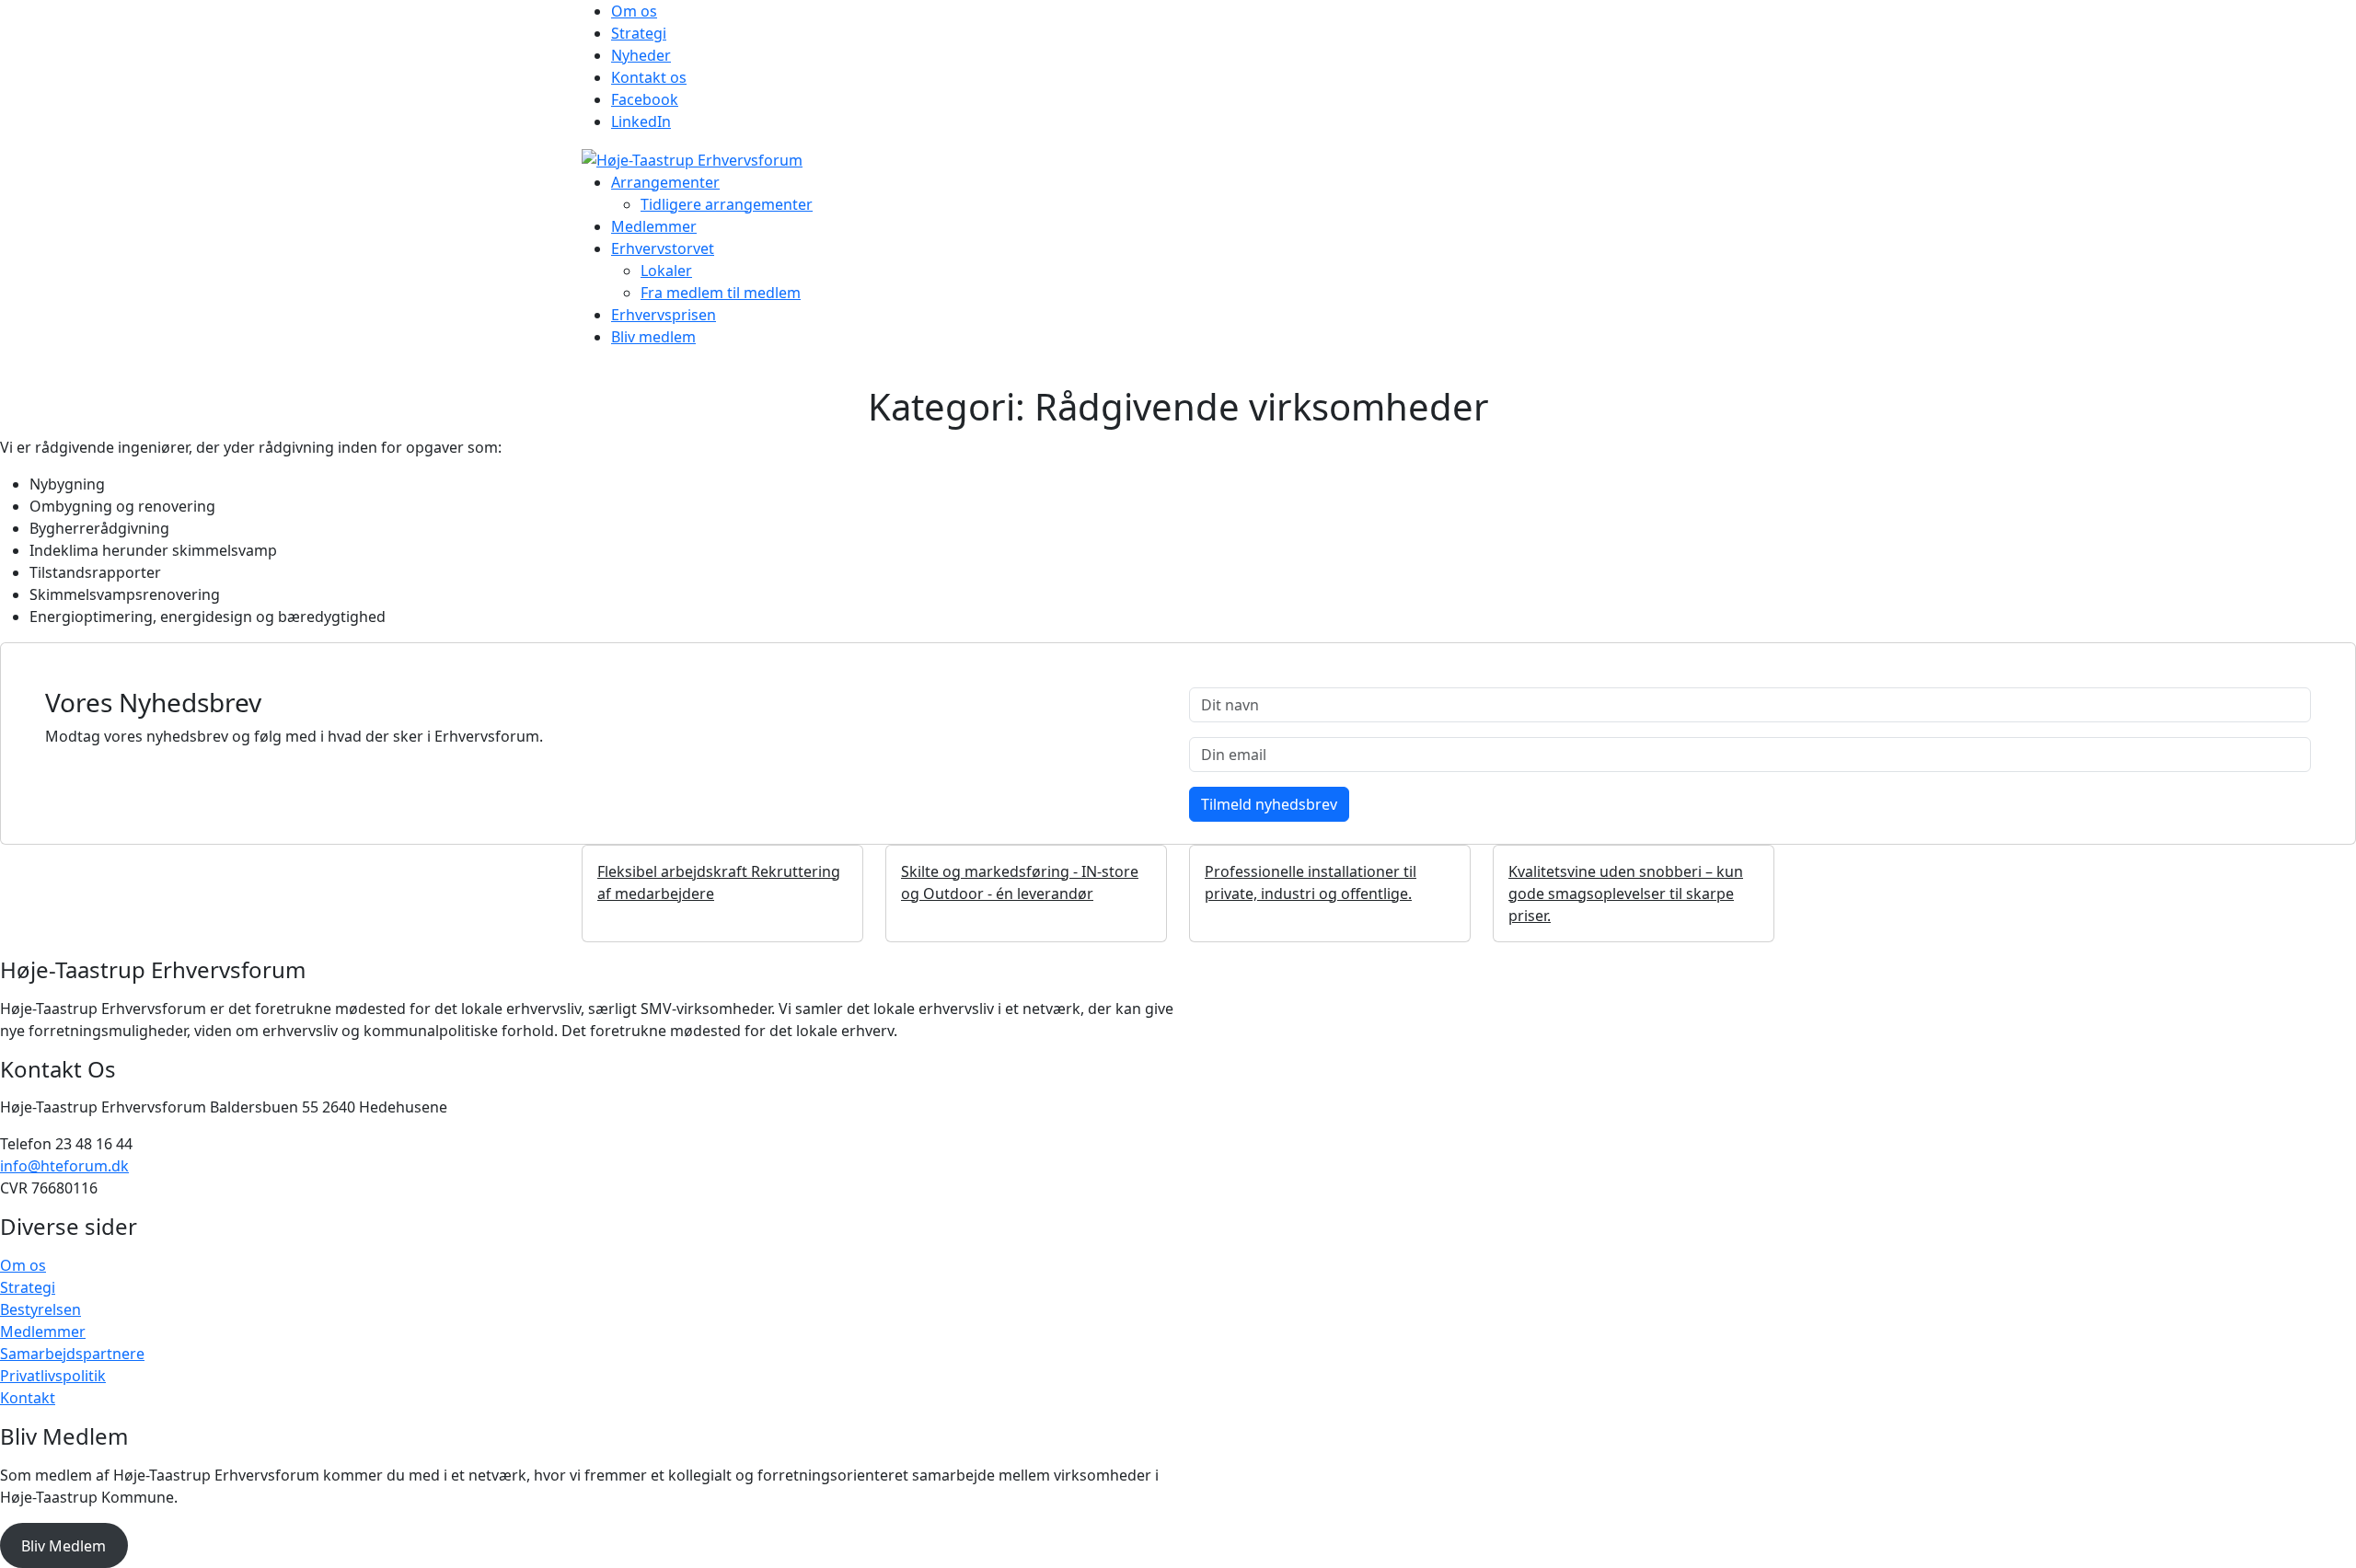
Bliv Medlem (64, 1546)
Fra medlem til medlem (721, 293)
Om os (634, 11)
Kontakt (28, 1398)
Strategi (639, 33)
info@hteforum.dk (64, 1166)
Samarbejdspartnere (72, 1354)
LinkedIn (641, 121)
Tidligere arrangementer (727, 204)
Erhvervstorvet (663, 248)
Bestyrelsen (40, 1309)
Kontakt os (649, 77)
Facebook (645, 99)
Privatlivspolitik (53, 1376)
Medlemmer (654, 226)
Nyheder (641, 55)
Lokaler (666, 271)
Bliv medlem (653, 337)
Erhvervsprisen (664, 315)
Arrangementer (665, 182)
